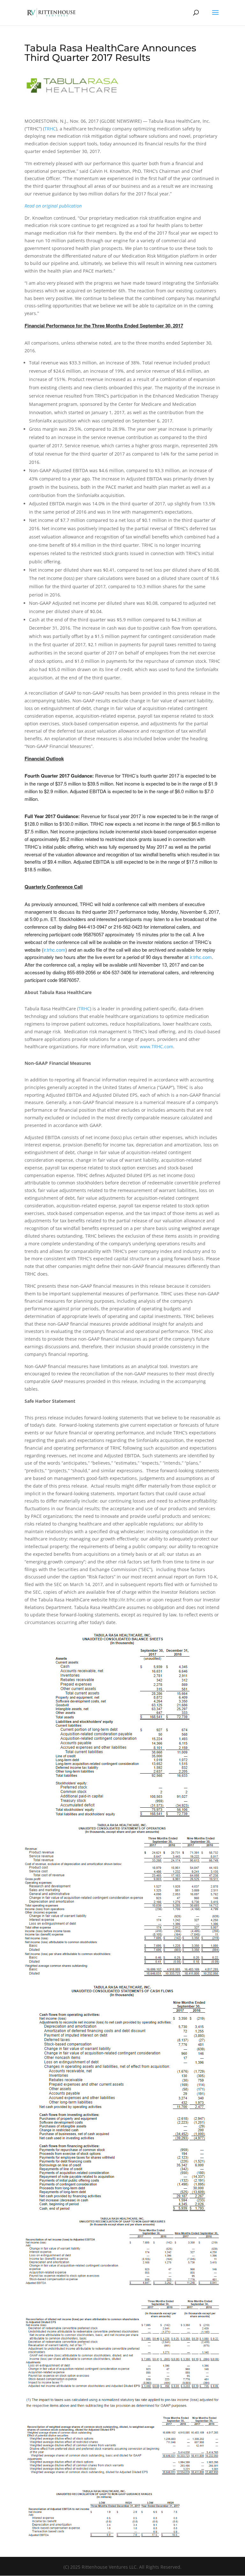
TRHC (50, 129)
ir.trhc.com (54, 950)
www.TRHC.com (156, 1046)
